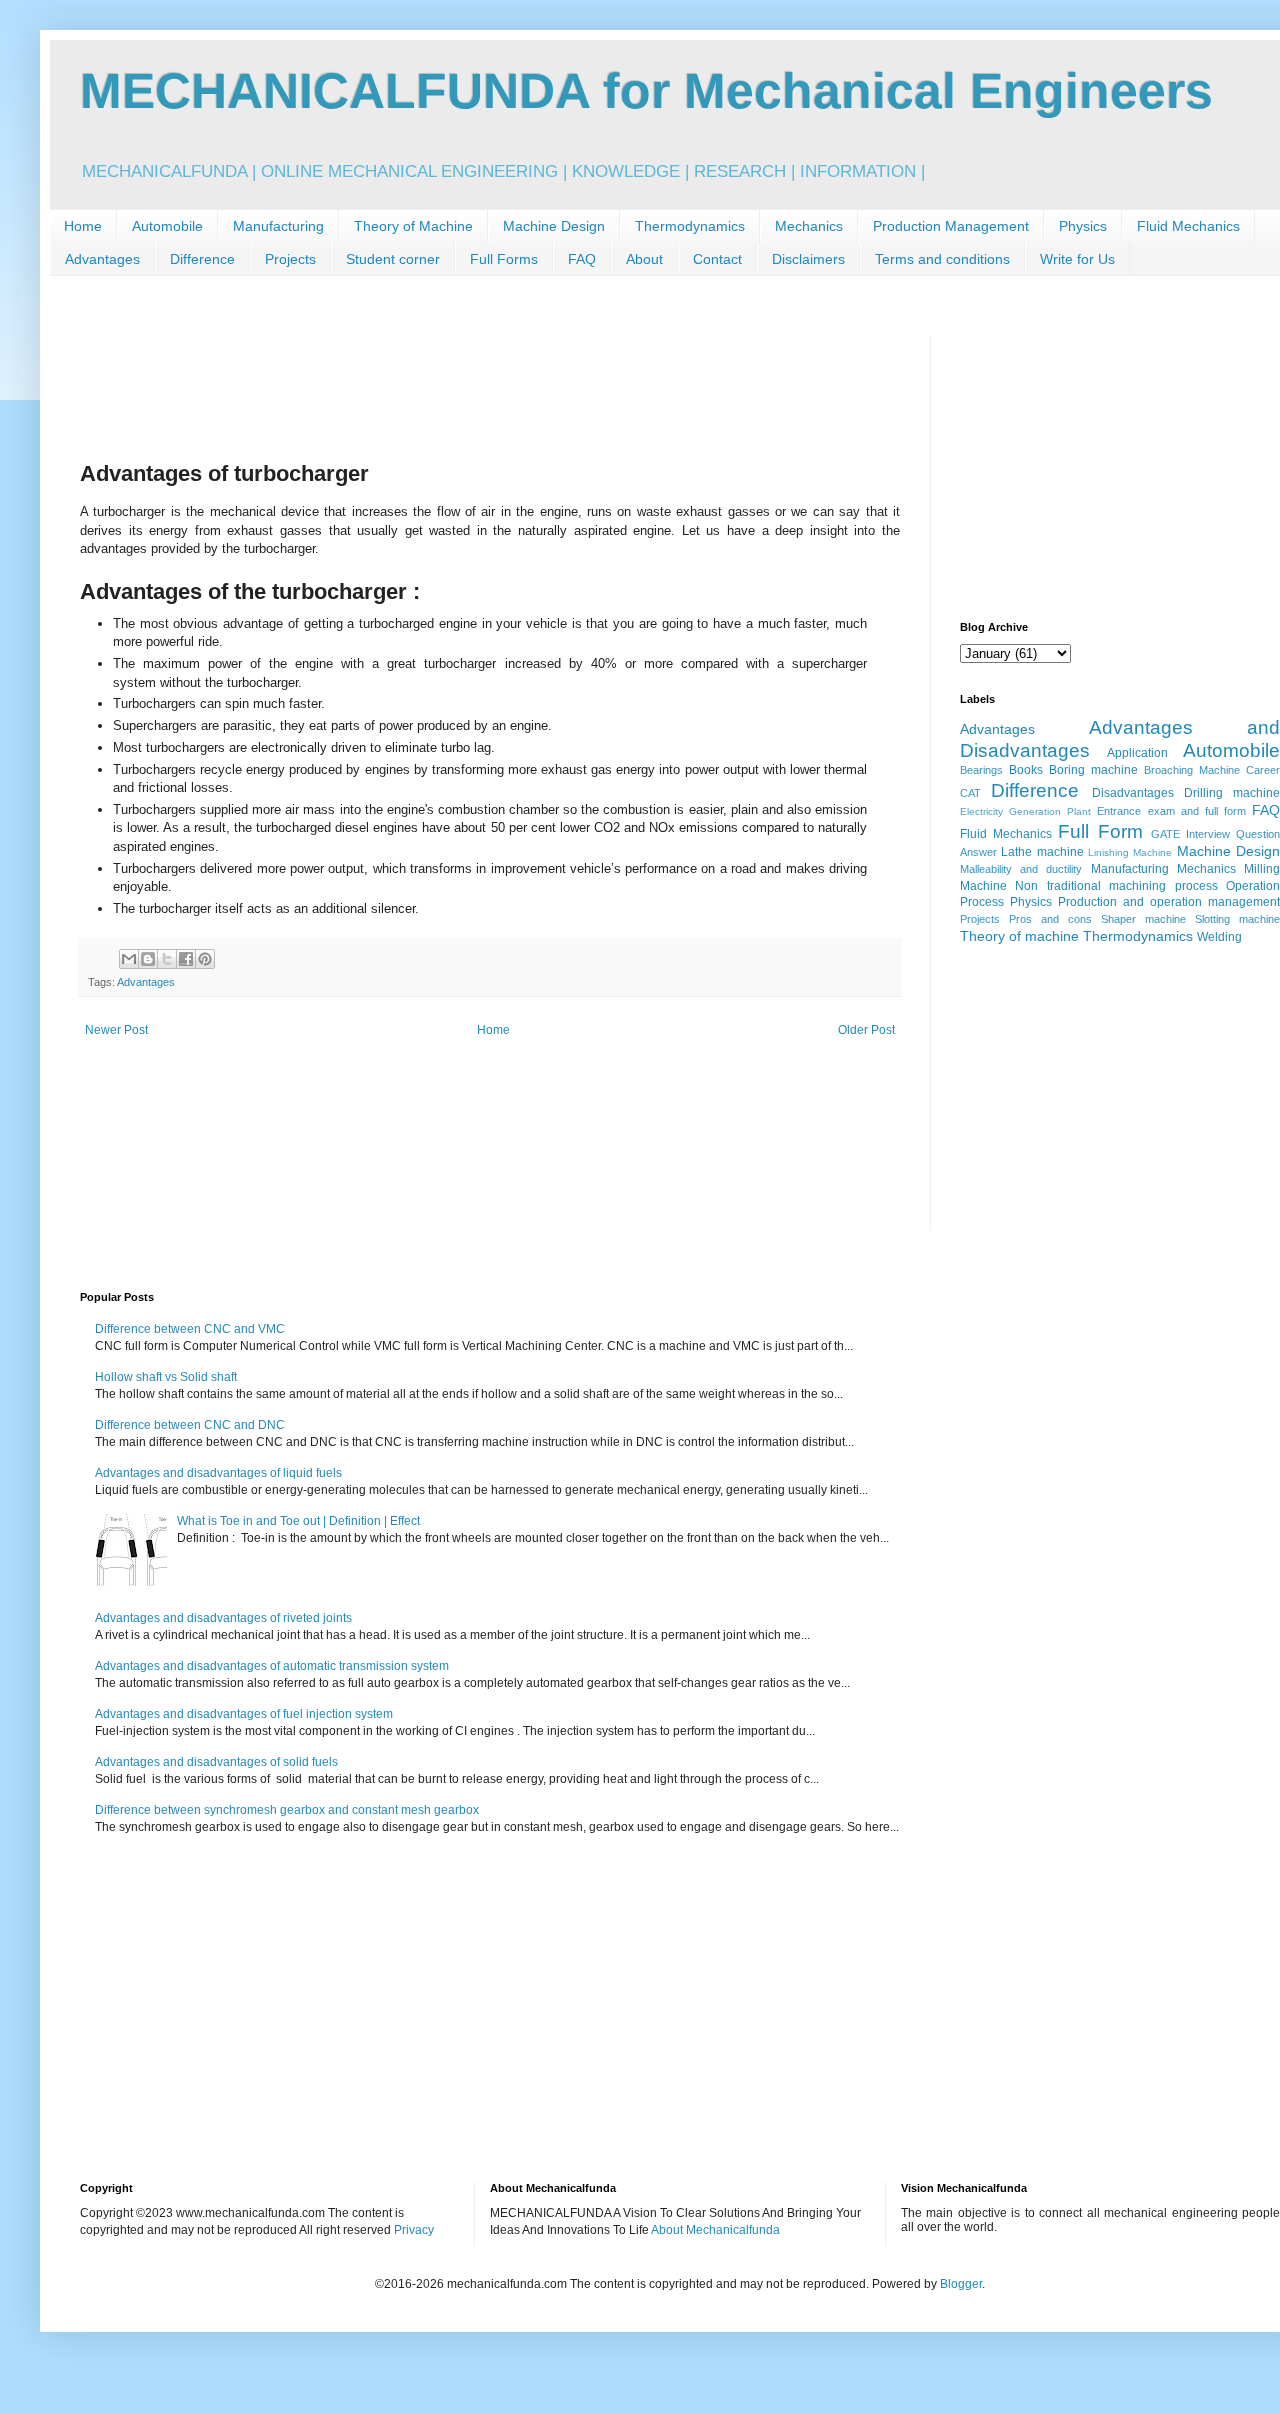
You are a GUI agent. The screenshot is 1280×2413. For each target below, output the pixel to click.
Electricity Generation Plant (1025, 811)
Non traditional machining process (1116, 886)
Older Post (866, 1030)
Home (83, 226)
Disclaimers (808, 259)
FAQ (582, 259)
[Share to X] (167, 959)
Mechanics (809, 226)
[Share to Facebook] (186, 959)
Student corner (393, 259)
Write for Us (1077, 259)
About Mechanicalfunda (715, 2230)
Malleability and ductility (1021, 869)
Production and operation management (1169, 902)
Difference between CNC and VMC (190, 1329)
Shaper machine (1143, 919)
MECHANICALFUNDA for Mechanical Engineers (646, 91)
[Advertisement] (444, 381)
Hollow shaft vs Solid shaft (166, 1377)
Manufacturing (278, 226)
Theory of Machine (413, 226)
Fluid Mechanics (1188, 226)
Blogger (961, 2284)
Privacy (414, 2230)
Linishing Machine (1130, 852)
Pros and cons (1050, 919)
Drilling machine (1232, 793)
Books (1026, 770)
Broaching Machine (1192, 770)
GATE (1165, 834)
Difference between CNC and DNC (190, 1425)
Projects (290, 259)
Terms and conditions (942, 259)
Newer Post (116, 1030)
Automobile (167, 226)
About (644, 259)
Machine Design (554, 226)
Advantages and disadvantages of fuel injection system (244, 1714)
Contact (717, 259)
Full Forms (504, 259)
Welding (1219, 937)
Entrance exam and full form (1171, 811)
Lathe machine (1042, 852)
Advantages (102, 259)
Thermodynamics (690, 226)
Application (1137, 753)
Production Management (951, 226)
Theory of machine (1019, 936)
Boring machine (1093, 770)
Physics (1083, 226)
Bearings (981, 770)
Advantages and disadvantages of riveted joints (223, 1618)
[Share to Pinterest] (205, 959)
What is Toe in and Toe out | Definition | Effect (298, 1521)
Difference (202, 259)
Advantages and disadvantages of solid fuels (216, 1762)
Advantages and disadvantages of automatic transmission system (272, 1666)
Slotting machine (1237, 919)
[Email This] (129, 959)
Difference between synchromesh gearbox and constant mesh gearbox (287, 1810)
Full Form (1100, 831)
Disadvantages (1133, 793)
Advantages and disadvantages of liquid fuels (218, 1473)
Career (1263, 770)
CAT (970, 793)
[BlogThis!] (148, 959)
